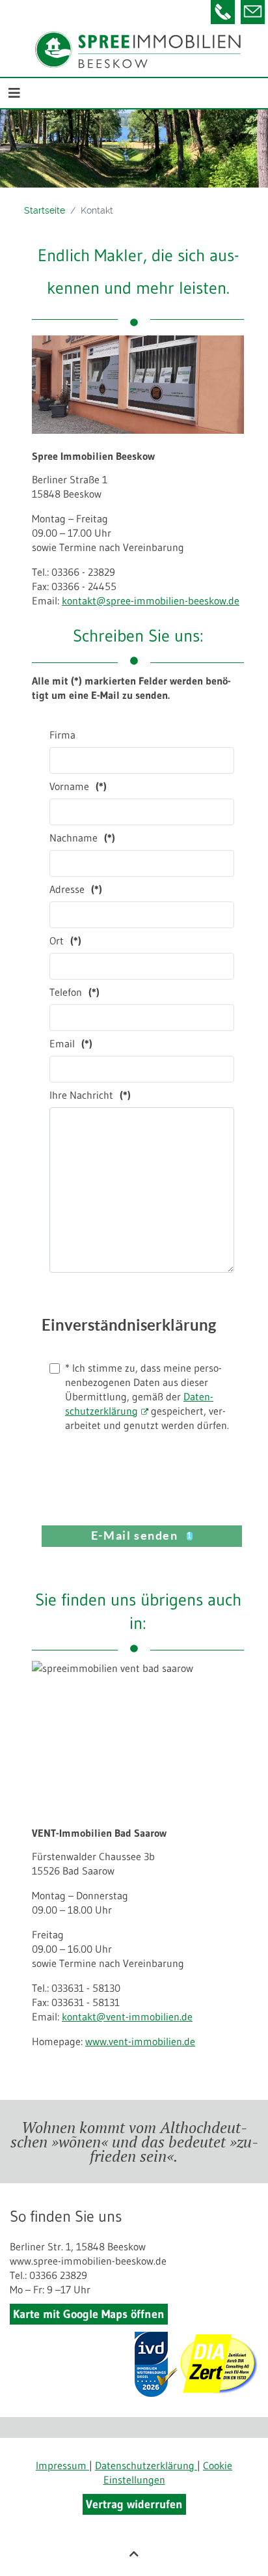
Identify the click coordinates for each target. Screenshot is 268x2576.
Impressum (62, 2465)
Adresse (76, 889)
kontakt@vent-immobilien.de (127, 2017)
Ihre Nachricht (90, 1095)
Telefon (74, 992)
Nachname (82, 838)
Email (71, 1043)
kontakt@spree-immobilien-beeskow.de (151, 601)
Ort (65, 941)
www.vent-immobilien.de (140, 2041)
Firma (62, 735)
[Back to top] (134, 2554)
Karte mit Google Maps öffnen (89, 2314)
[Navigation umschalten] (14, 93)
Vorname (78, 786)
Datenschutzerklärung (146, 2465)
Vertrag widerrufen (134, 2504)
